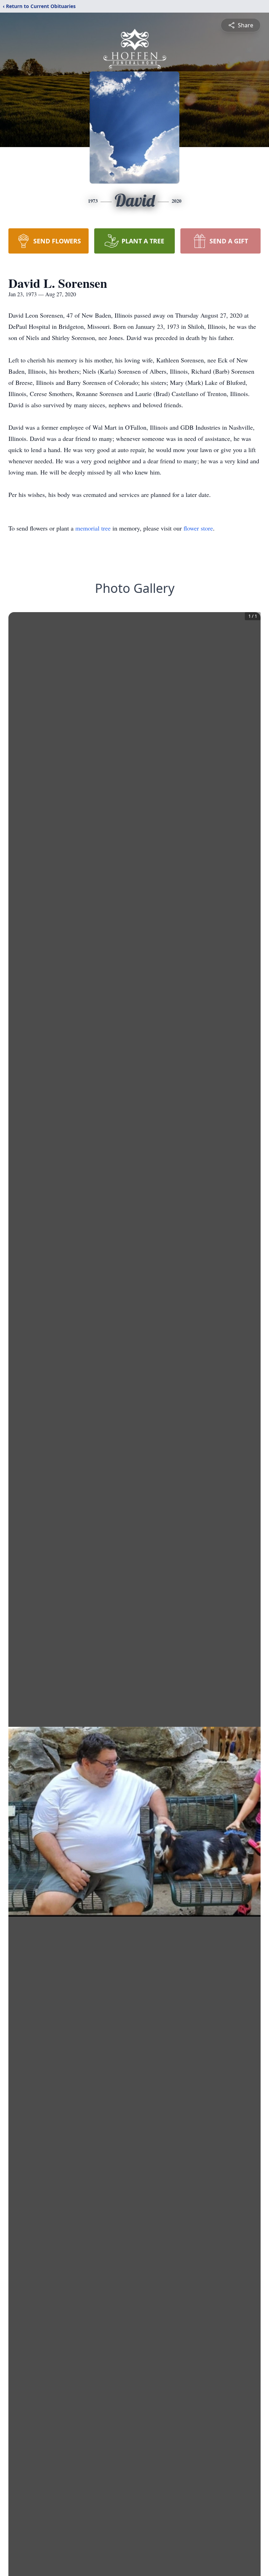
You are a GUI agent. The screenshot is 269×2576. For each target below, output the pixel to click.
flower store (198, 528)
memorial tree (93, 528)
